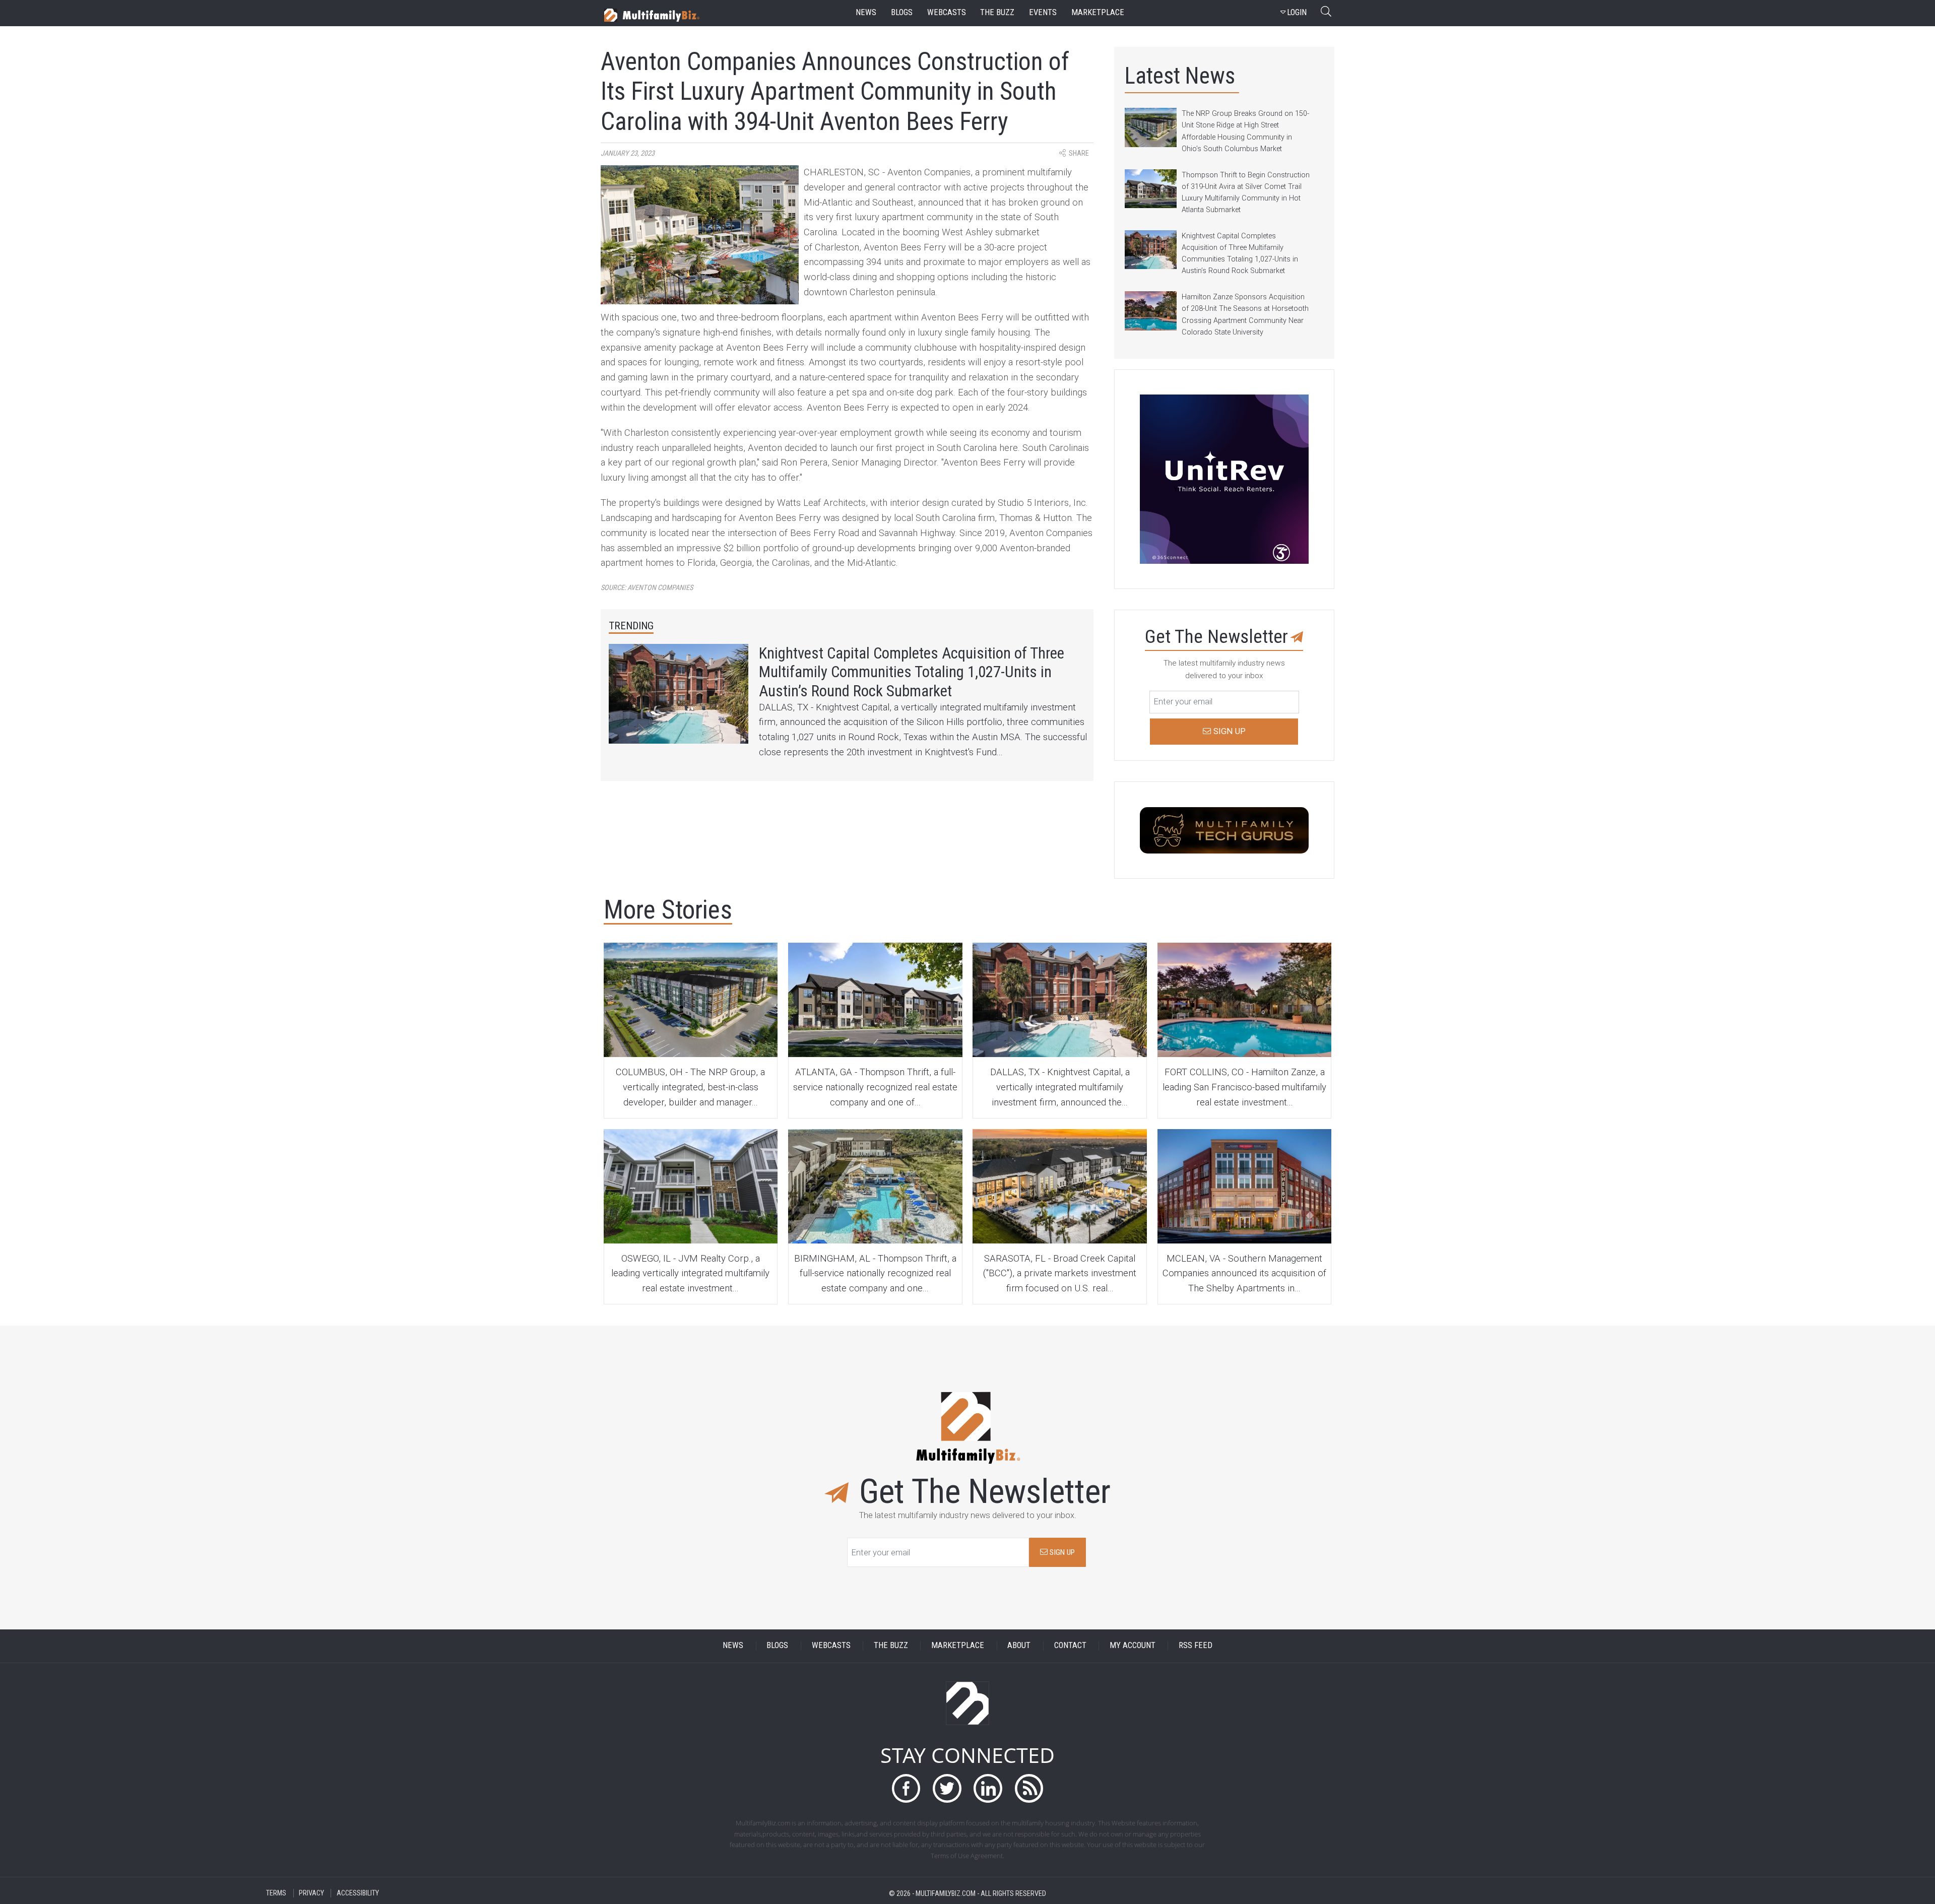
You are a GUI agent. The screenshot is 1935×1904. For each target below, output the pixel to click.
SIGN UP (1061, 1552)
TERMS (276, 1893)
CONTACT (1070, 1646)
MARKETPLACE (958, 1646)
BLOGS (777, 1646)
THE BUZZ (891, 1646)
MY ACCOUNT (1133, 1646)
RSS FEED (1196, 1646)
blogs (902, 12)
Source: (647, 588)
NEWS (733, 1646)
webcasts (947, 12)
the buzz (997, 12)
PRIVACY (311, 1893)
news (866, 12)
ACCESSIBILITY (358, 1893)
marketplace (1098, 12)
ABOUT (1019, 1646)
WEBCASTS (831, 1646)
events (1043, 12)
